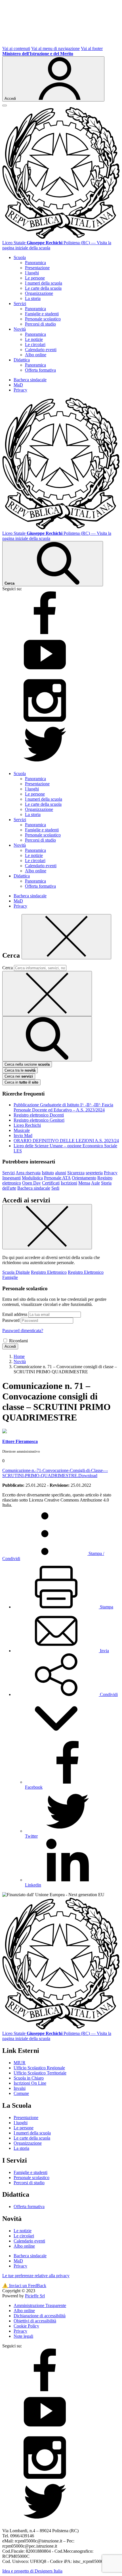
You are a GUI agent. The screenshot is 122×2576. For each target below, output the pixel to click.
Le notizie (34, 339)
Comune (21, 2093)
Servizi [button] (20, 304)
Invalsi (20, 2088)
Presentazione (37, 268)
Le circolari (35, 344)
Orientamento (84, 1178)
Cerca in (21, 1082)
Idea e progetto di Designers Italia (32, 2571)
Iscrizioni (69, 1183)
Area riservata (28, 1173)
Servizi (9, 1173)
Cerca (8, 968)
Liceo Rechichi (27, 1125)
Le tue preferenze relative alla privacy (36, 2276)
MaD (18, 385)
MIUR (20, 2063)
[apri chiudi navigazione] (5, 105)
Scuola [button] (20, 257)
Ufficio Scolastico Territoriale (40, 2073)
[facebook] (45, 632)
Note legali (23, 2336)
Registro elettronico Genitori (39, 1120)
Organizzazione (39, 293)
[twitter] (45, 764)
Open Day (31, 1183)
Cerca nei (19, 1076)
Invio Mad (23, 1135)
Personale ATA (57, 1178)
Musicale (22, 1130)
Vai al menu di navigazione (55, 48)
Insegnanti (11, 1178)
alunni (61, 1173)
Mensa (84, 1183)
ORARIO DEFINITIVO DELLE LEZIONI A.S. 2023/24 (66, 1141)
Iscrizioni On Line (30, 2083)
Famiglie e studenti (42, 314)
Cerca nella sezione (27, 1064)
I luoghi (32, 273)
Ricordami (18, 1341)
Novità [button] (20, 329)
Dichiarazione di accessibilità (40, 2316)
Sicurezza (76, 1173)
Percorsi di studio (40, 324)
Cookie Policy (26, 2326)
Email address (15, 1314)
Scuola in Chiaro (29, 2078)
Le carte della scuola (43, 288)
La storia (33, 298)
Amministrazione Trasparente (40, 2305)
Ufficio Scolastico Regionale (39, 2068)
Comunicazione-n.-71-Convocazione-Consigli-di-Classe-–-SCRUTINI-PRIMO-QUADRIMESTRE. (55, 1473)
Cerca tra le (20, 1070)
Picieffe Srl (35, 2296)
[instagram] (45, 720)
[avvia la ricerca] (47, 1039)
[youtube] (45, 676)
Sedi (55, 1188)
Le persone (35, 278)
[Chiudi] (66, 937)
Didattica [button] (22, 360)
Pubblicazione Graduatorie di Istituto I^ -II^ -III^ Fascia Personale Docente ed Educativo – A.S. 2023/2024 (63, 1107)
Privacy (20, 390)
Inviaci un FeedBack (24, 2286)
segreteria (94, 1173)
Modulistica (32, 1178)
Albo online (36, 355)
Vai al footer (92, 48)
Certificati (51, 1183)
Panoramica (35, 263)
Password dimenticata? (23, 1331)
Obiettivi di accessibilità (35, 2321)
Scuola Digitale (16, 1272)
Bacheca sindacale (30, 380)
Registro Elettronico (49, 1272)
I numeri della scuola (44, 283)
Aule (95, 1183)
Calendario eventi (41, 350)
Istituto (48, 1173)
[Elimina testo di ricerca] (47, 994)
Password (11, 1320)
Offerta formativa (40, 370)
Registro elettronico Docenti (39, 1115)
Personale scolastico (43, 319)
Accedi (10, 1346)
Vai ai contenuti (16, 48)
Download (88, 1476)
